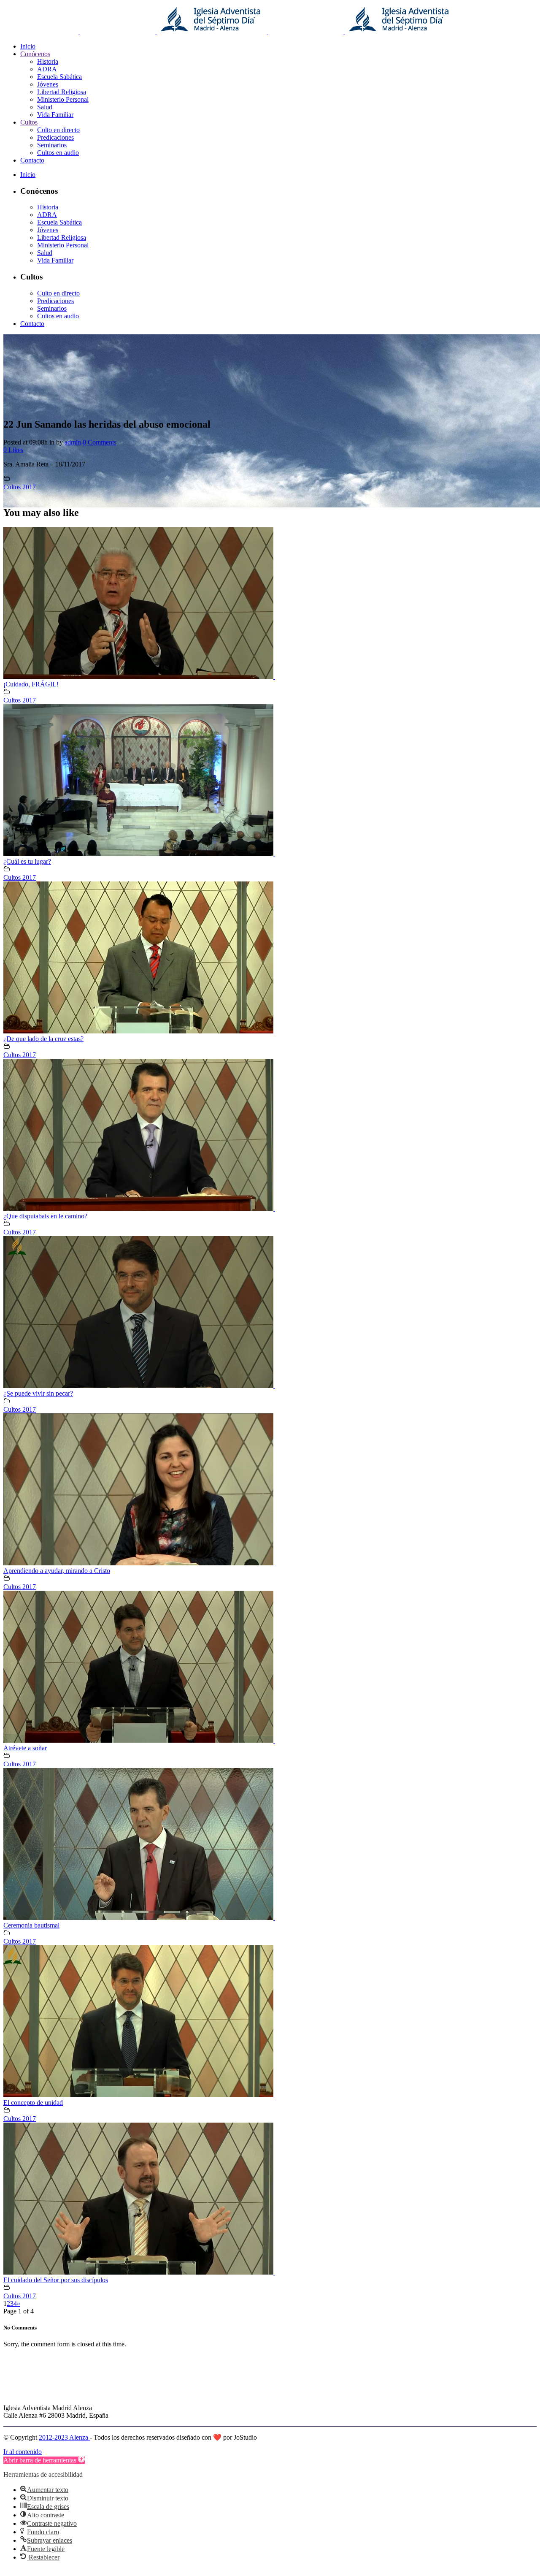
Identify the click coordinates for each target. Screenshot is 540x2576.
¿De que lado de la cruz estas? (43, 1039)
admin (73, 442)
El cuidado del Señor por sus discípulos (56, 2280)
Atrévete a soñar (25, 1748)
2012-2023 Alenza (64, 2437)
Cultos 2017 (20, 487)
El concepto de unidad (33, 2103)
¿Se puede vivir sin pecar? (38, 1393)
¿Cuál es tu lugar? (27, 861)
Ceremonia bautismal (31, 1925)
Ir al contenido (23, 2452)
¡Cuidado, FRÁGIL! (31, 684)
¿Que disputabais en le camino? (45, 1216)
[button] (44, 2460)
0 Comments (100, 442)
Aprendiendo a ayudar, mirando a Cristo (57, 1571)
